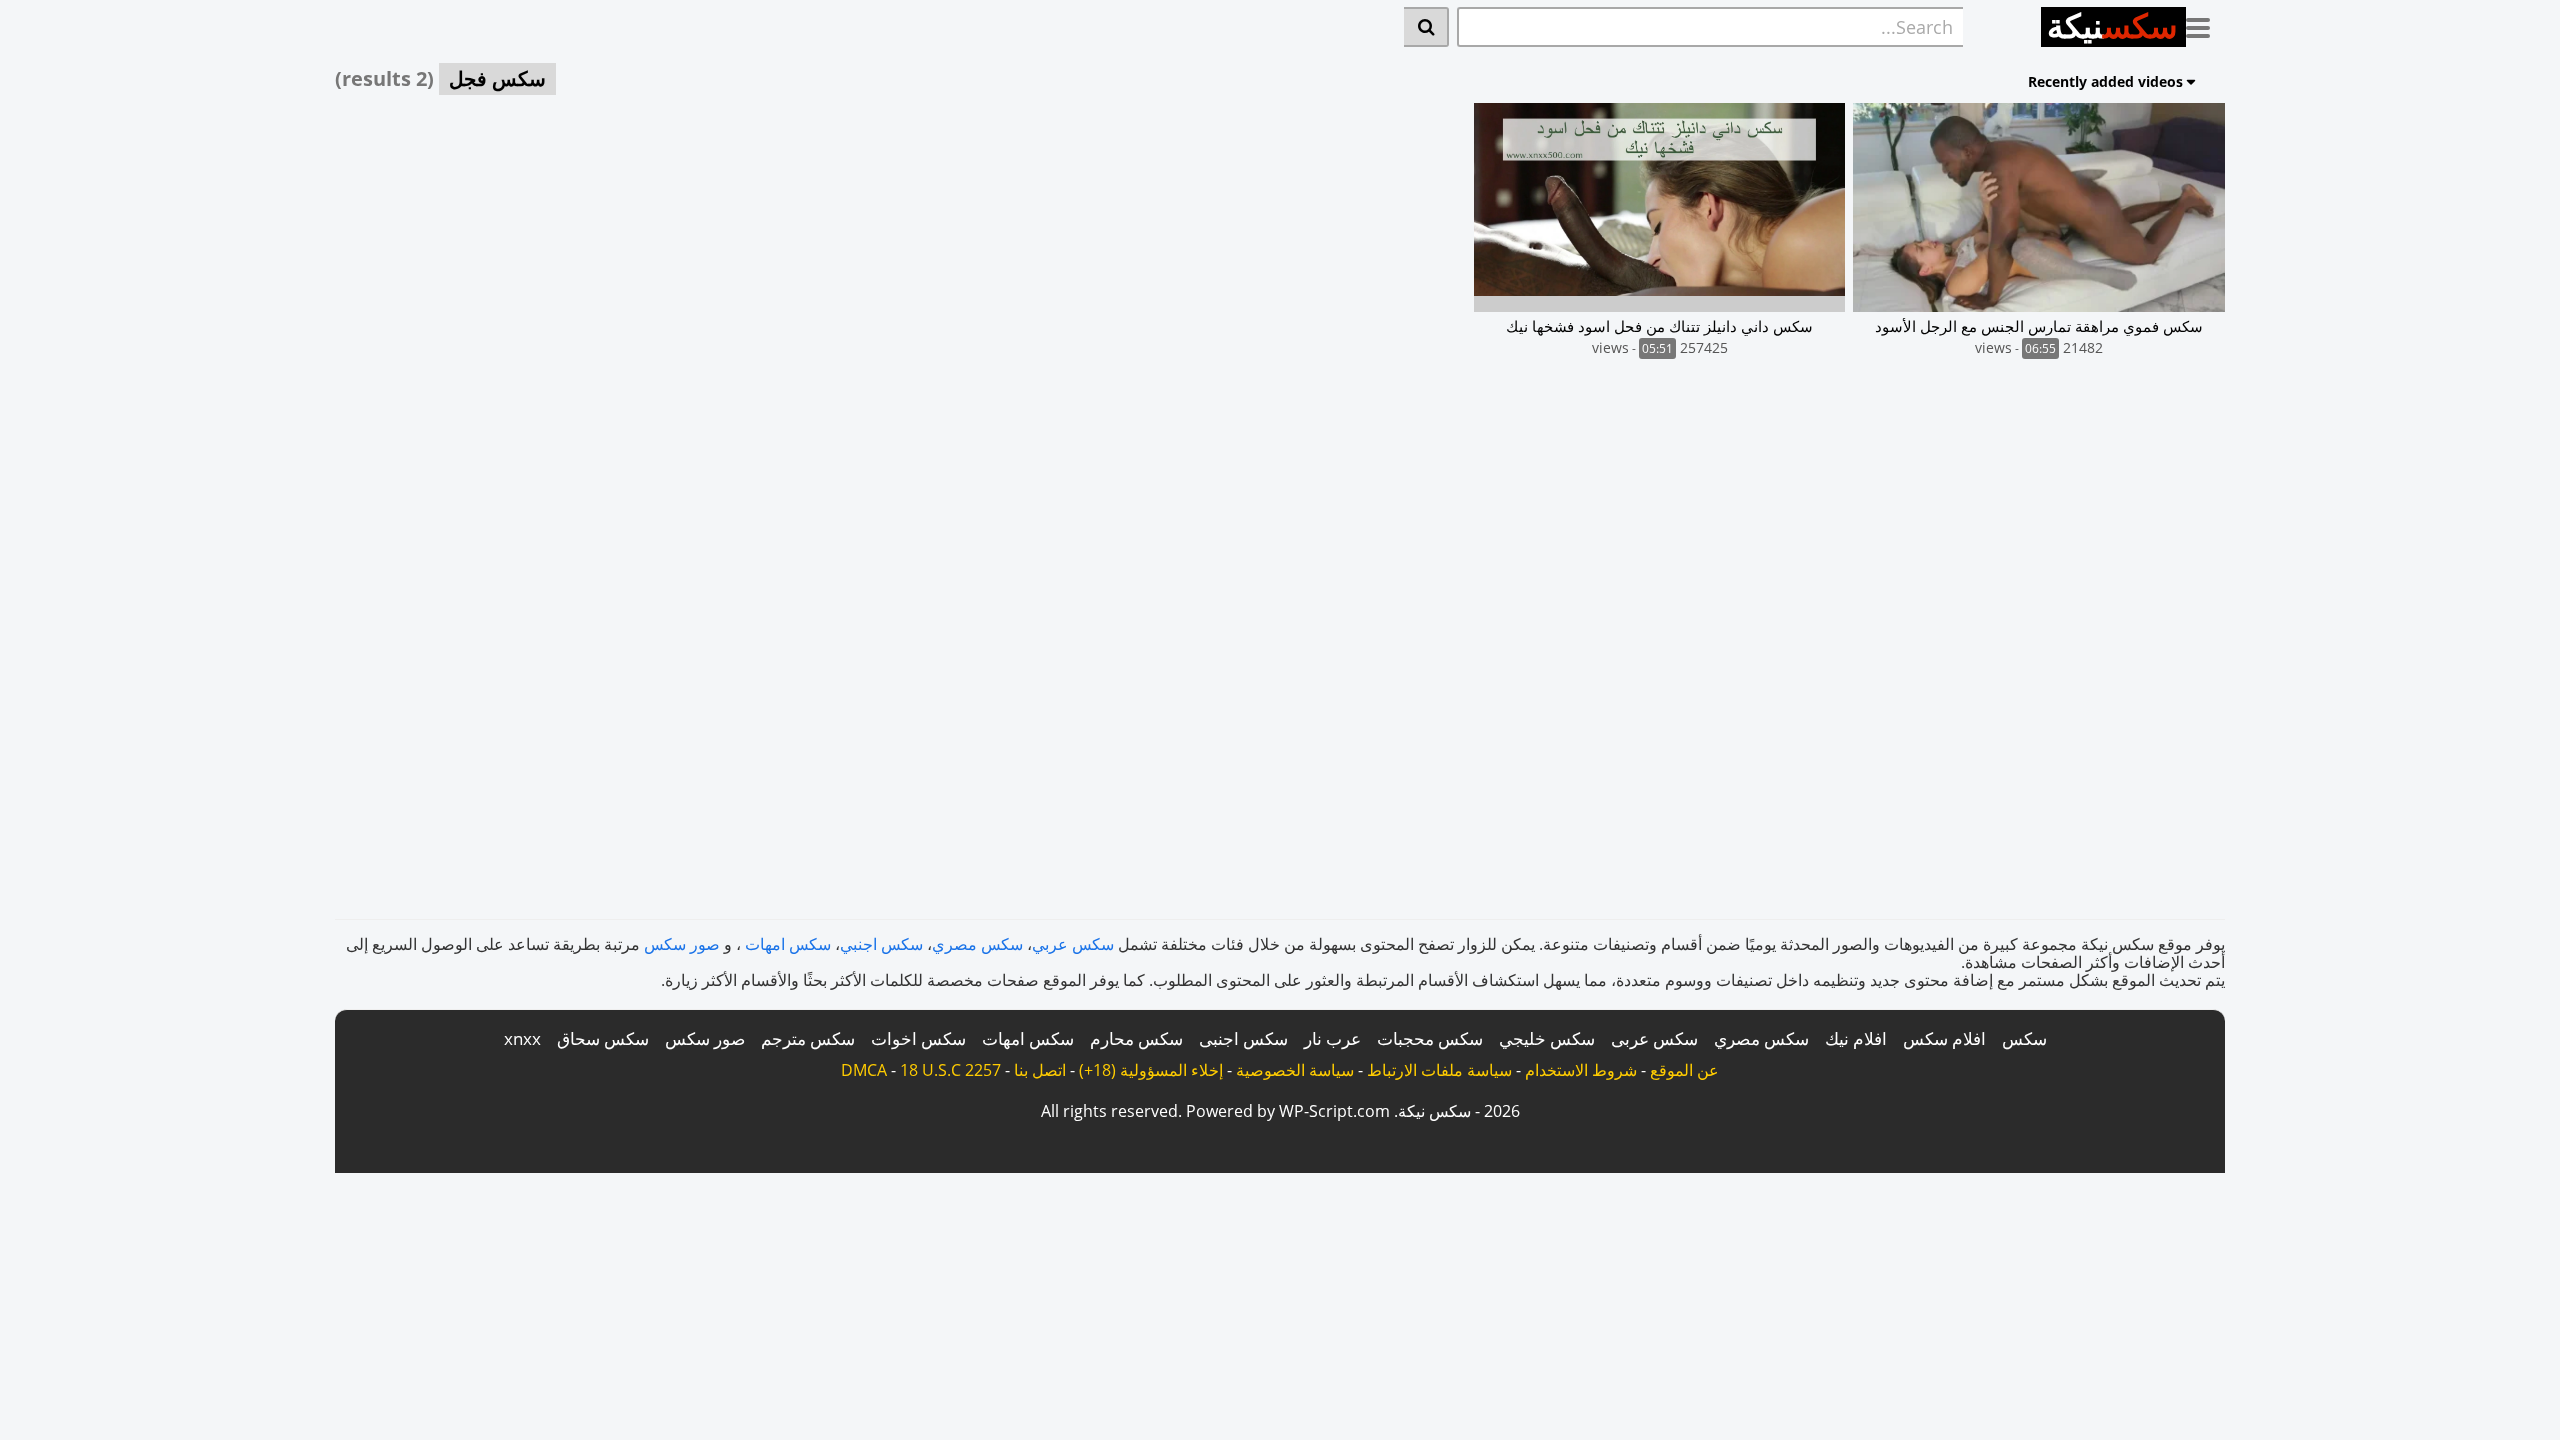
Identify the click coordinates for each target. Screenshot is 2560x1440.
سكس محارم (1136, 1038)
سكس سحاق (603, 1038)
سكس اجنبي (881, 944)
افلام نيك (1856, 1038)
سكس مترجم (808, 1038)
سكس (2024, 1038)
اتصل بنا (1040, 1070)
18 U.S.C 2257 (950, 1070)
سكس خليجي (1547, 1038)
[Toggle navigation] (2205, 24)
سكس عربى (1654, 1038)
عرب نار (1332, 1038)
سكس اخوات (918, 1038)
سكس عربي (1073, 944)
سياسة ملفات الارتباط (1439, 1070)
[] (1426, 27)
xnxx (522, 1038)
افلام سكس (1944, 1038)
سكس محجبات (1430, 1038)
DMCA (864, 1070)
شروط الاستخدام (1581, 1070)
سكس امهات (788, 944)
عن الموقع (1684, 1070)
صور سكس (682, 944)
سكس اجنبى (1243, 1038)
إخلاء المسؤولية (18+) (1151, 1070)
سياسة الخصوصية (1295, 1070)
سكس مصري (977, 944)
